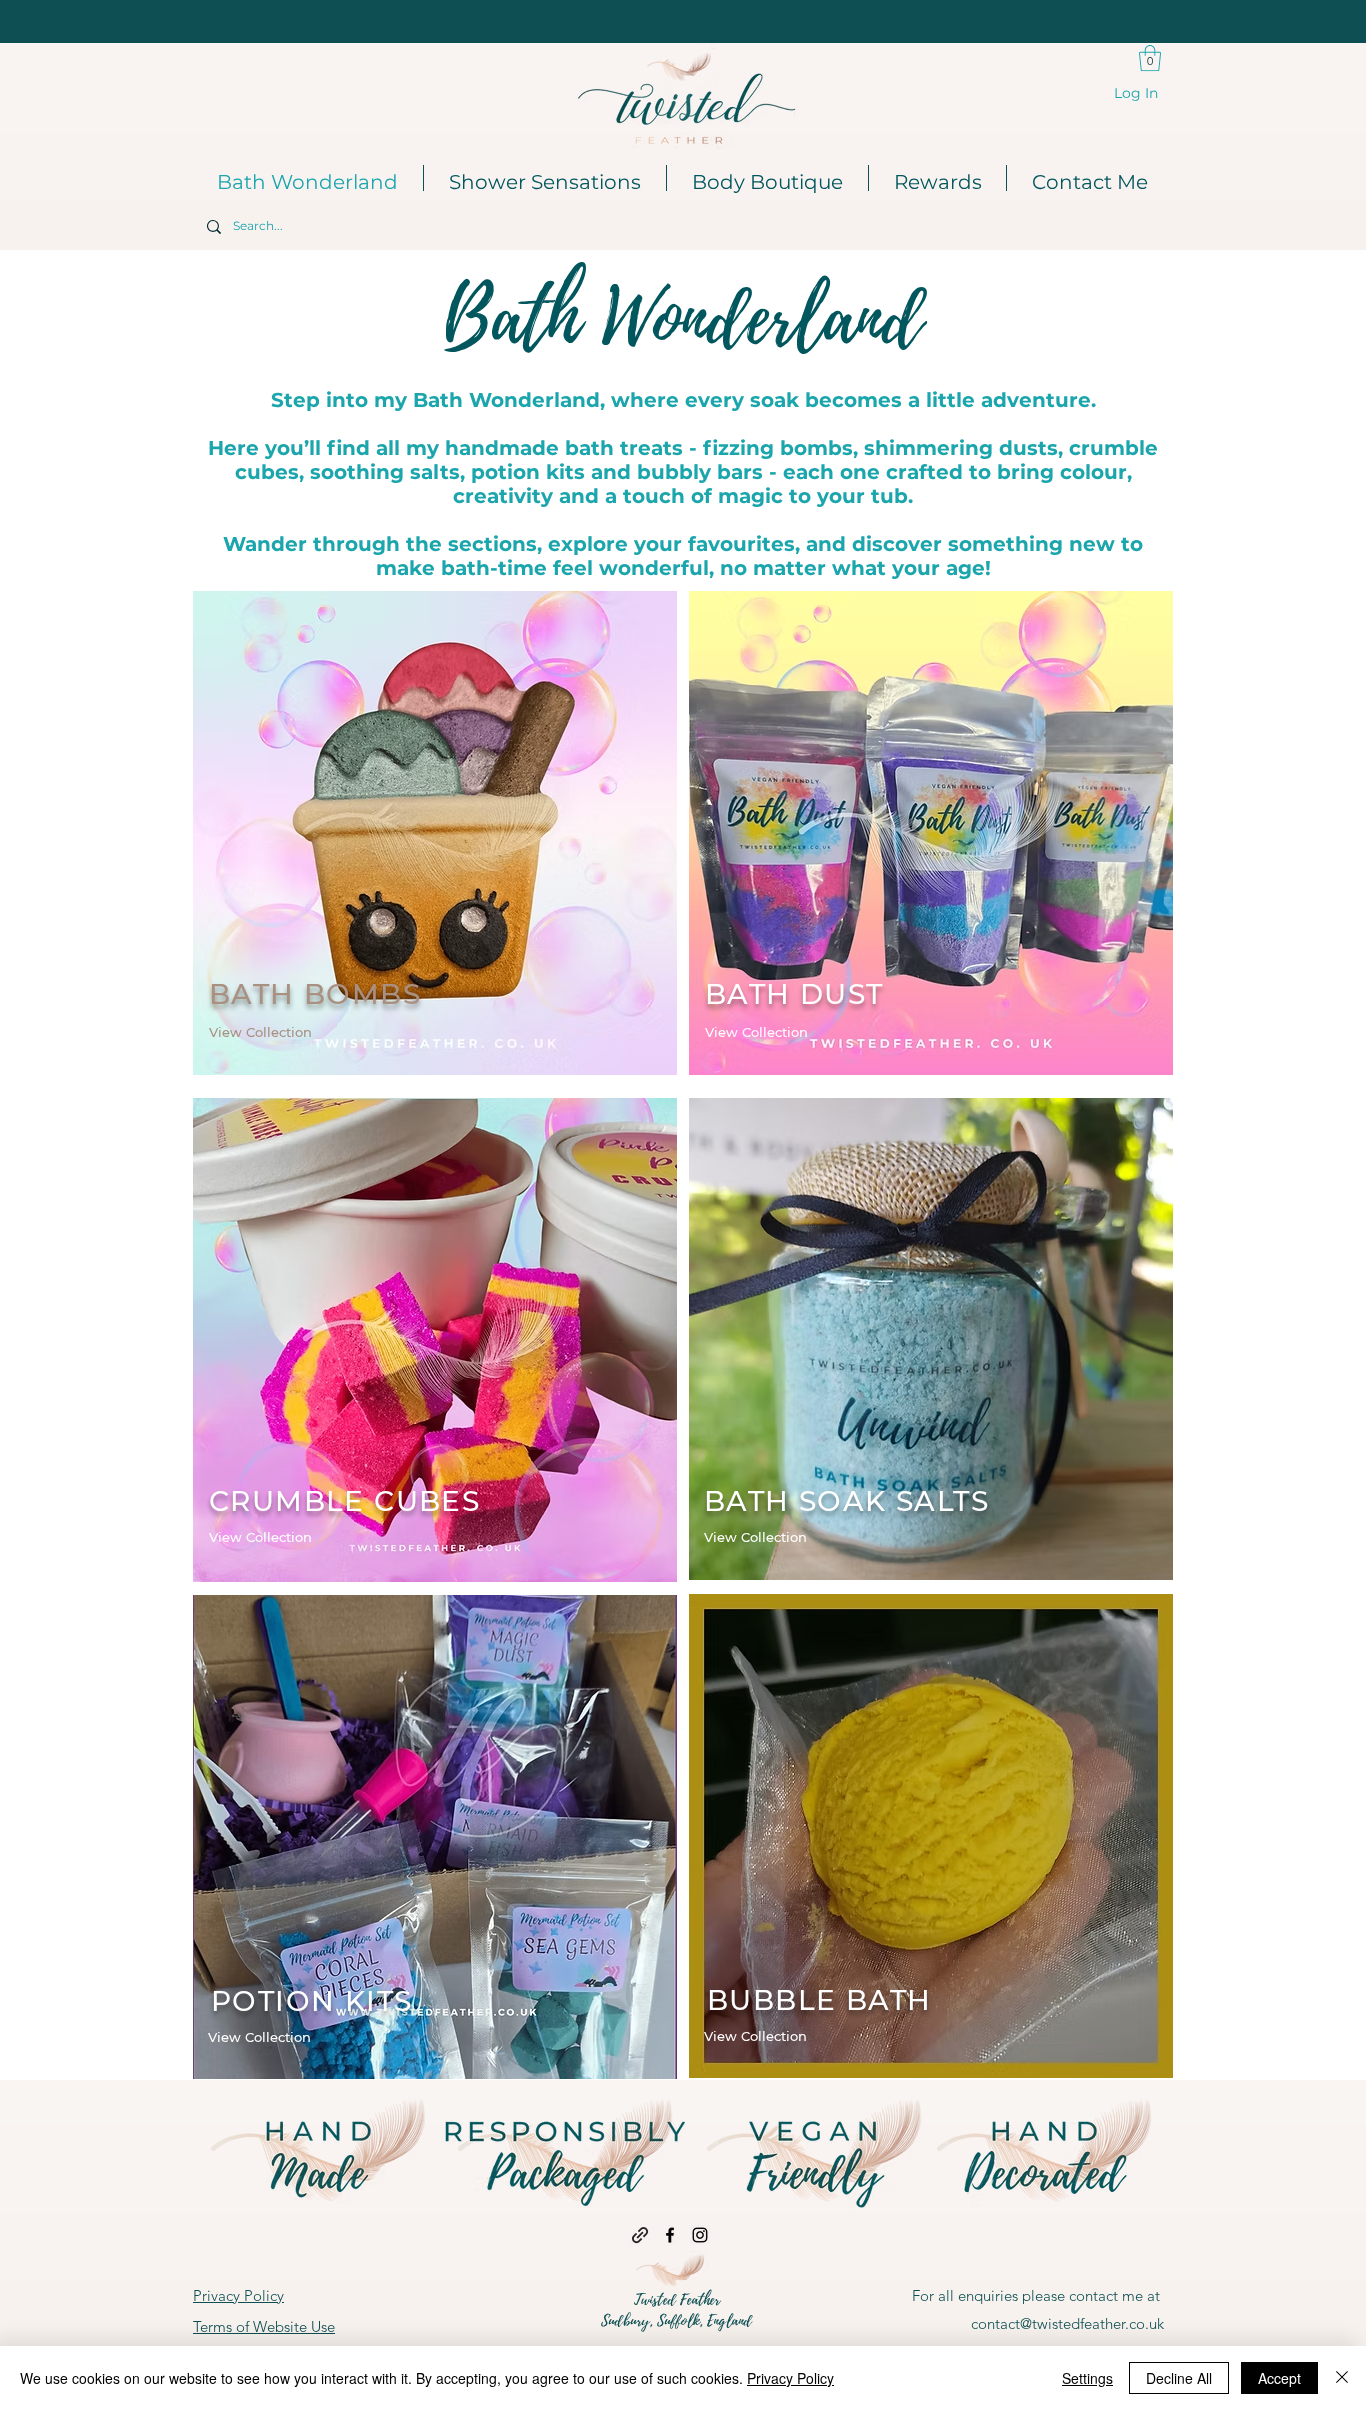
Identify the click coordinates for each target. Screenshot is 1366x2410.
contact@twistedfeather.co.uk (1067, 2323)
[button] (1150, 58)
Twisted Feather (677, 2300)
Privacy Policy (790, 2378)
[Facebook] (670, 2235)
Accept (1279, 2378)
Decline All (1179, 2378)
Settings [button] (1087, 2378)
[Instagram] (700, 2235)
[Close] (1342, 2378)
